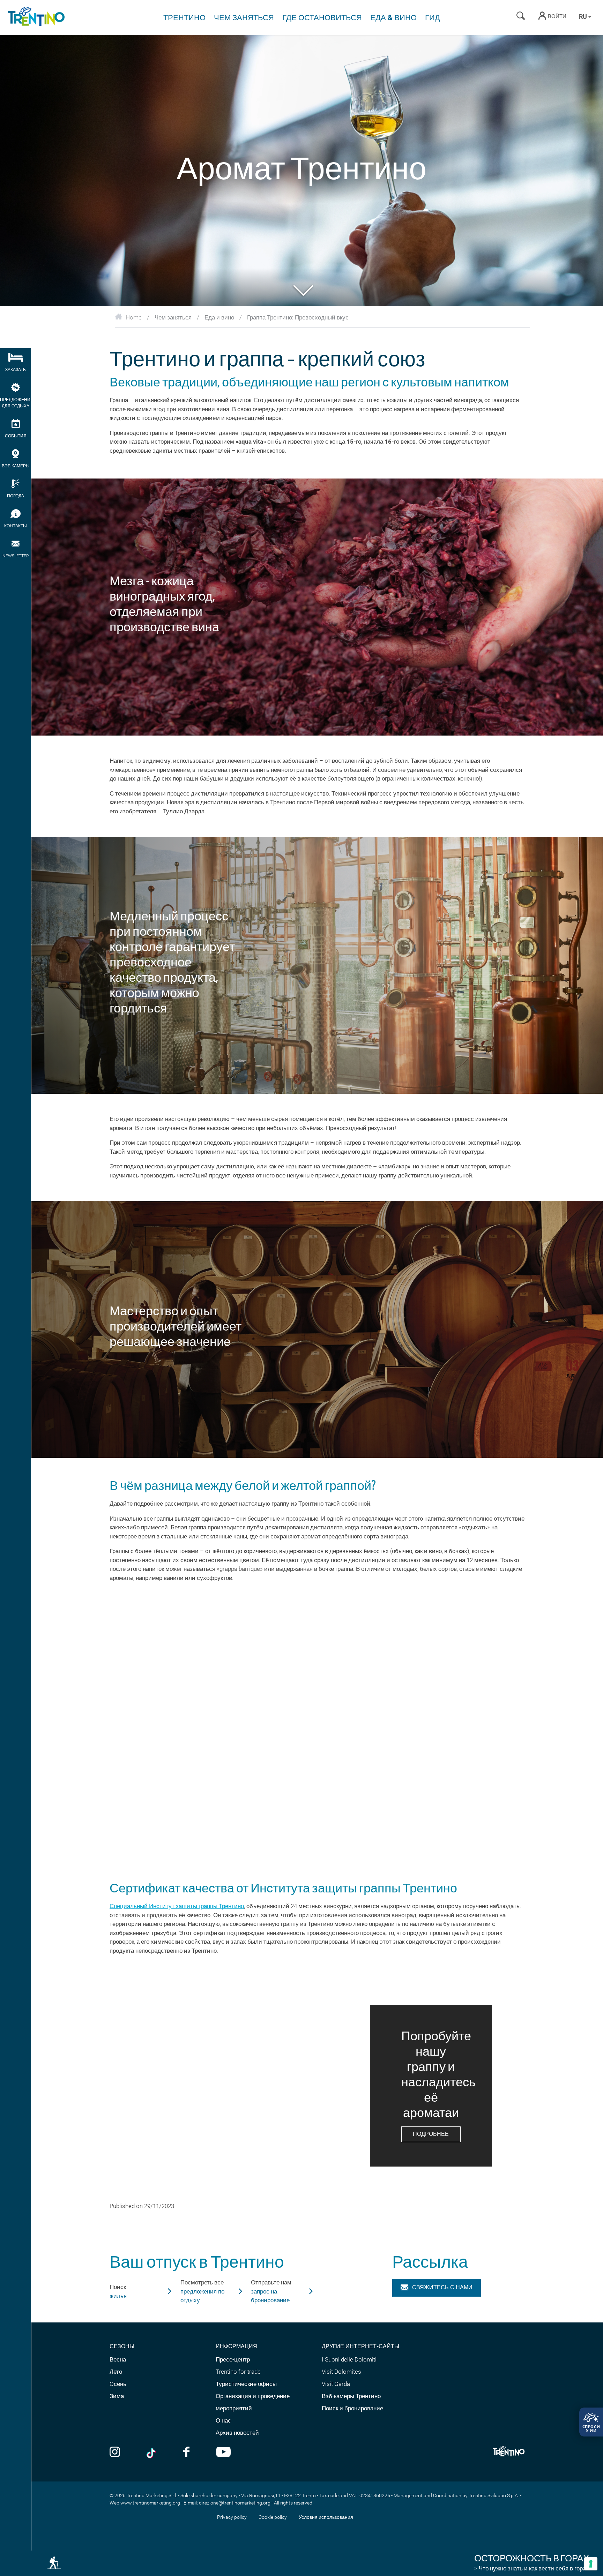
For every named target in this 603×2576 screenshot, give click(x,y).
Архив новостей (237, 2433)
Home (134, 317)
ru (584, 17)
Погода (16, 496)
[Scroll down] (301, 290)
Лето (116, 2372)
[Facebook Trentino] (186, 2453)
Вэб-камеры (16, 466)
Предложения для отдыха (16, 403)
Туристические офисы (246, 2384)
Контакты (16, 526)
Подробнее (431, 2134)
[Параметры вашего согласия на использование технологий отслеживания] (591, 2564)
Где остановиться (322, 18)
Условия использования (326, 2517)
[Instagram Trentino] (115, 2453)
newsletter (16, 556)
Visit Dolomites (341, 2372)
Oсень (118, 2384)
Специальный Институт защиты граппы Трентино (177, 1906)
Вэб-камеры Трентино (351, 2396)
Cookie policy (273, 2517)
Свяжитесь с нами (442, 2287)
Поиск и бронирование (352, 2408)
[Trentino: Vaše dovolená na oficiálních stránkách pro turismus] (35, 17)
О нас (223, 2420)
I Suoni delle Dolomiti (349, 2359)
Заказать (16, 370)
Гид (433, 18)
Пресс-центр (233, 2359)
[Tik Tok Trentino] (152, 2453)
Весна (118, 2359)
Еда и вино (219, 317)
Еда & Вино (393, 18)
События (16, 436)
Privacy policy (232, 2517)
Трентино (184, 18)
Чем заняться (244, 18)
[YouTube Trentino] (224, 2453)
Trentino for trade (238, 2372)
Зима (117, 2396)
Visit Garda (336, 2384)
